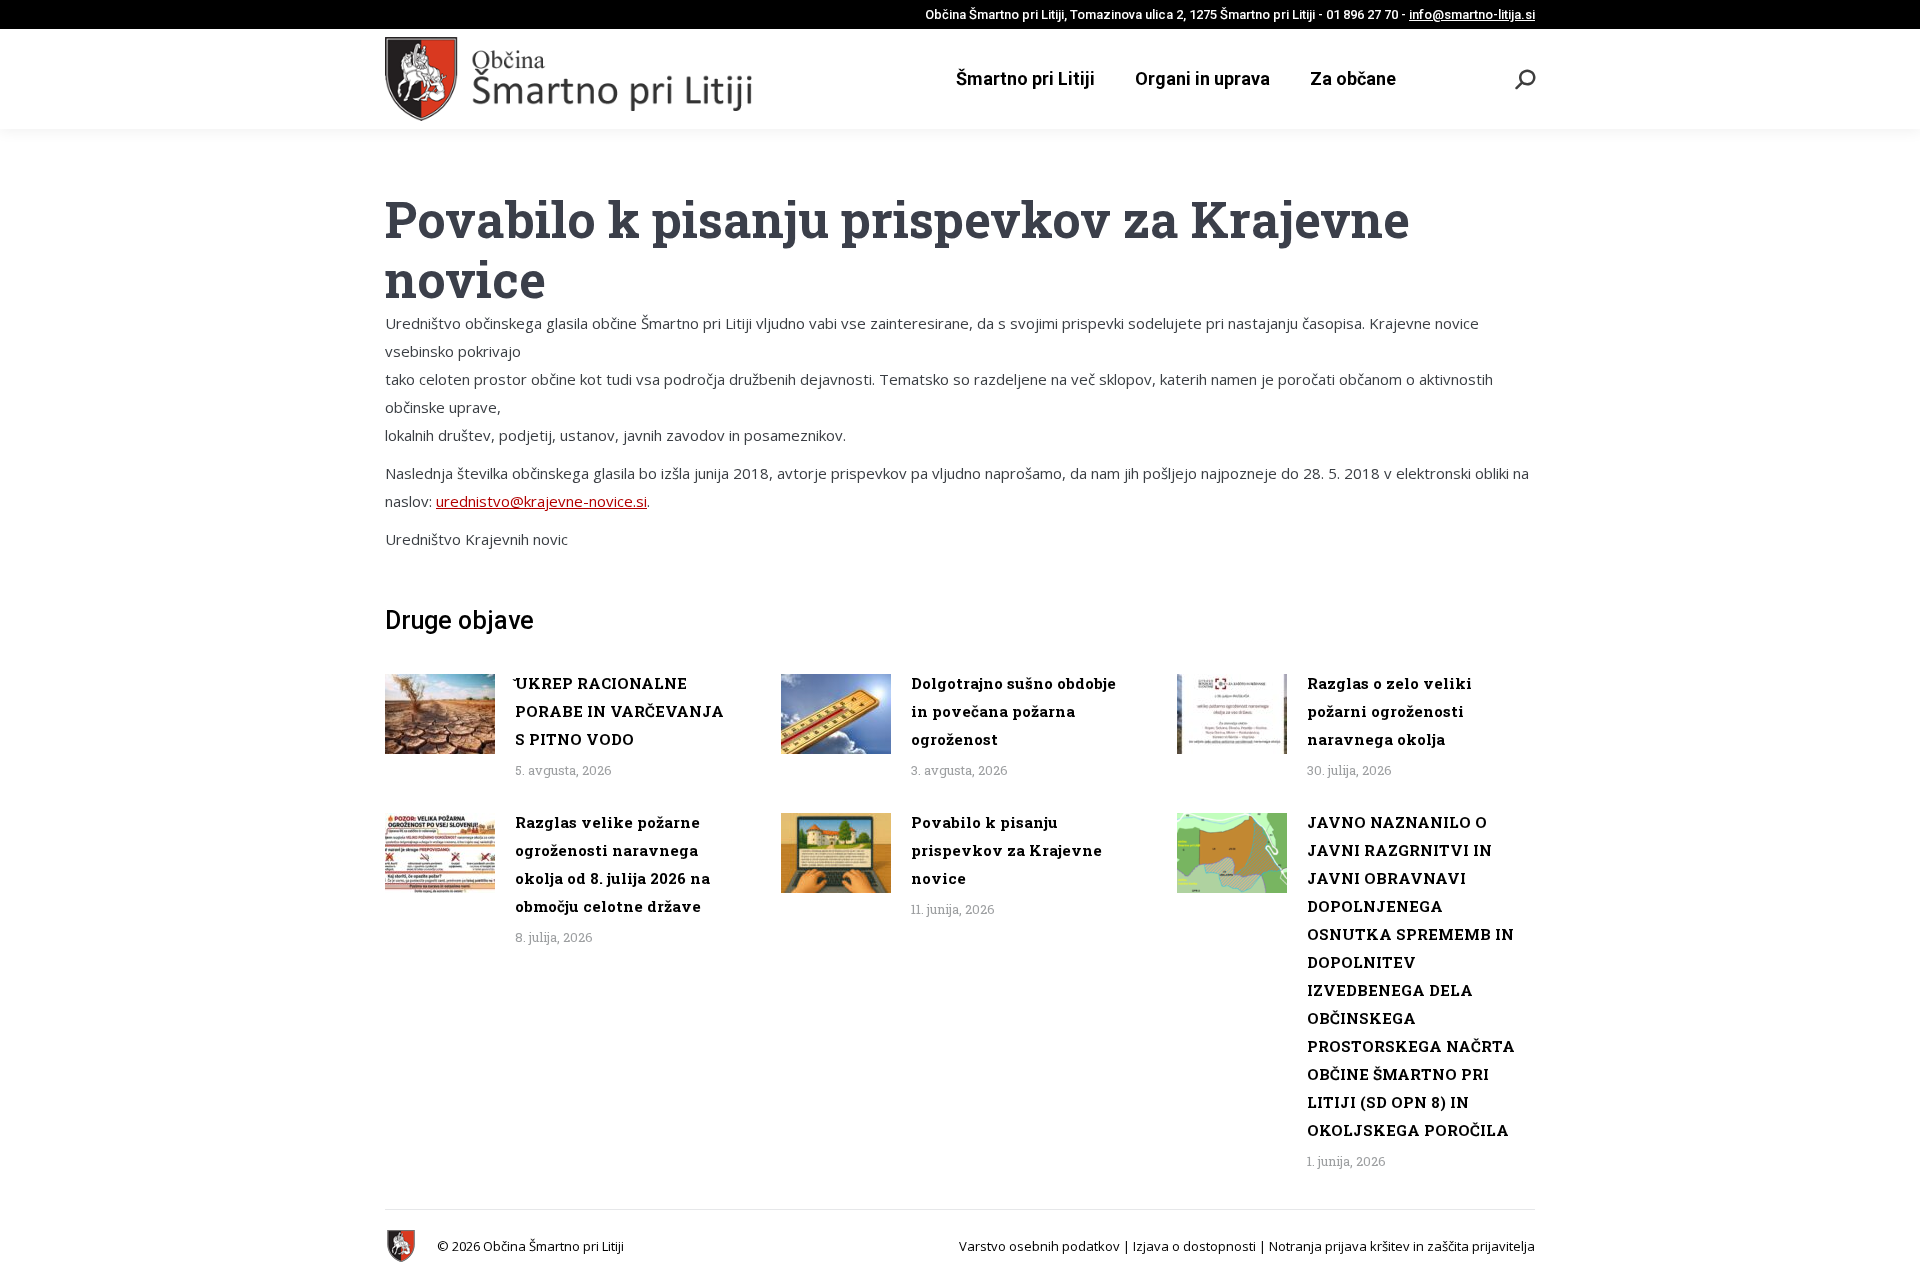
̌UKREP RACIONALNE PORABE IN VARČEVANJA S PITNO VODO (619, 711)
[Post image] (440, 714)
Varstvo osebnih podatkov (1039, 1246)
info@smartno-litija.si (1472, 14)
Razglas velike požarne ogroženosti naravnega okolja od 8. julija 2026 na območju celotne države (612, 864)
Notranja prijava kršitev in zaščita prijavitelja (1402, 1246)
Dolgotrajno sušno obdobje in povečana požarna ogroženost (1013, 711)
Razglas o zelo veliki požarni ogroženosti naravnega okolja (1389, 711)
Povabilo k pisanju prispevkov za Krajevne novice (1006, 850)
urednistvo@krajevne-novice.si (541, 501)
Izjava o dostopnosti (1194, 1246)
